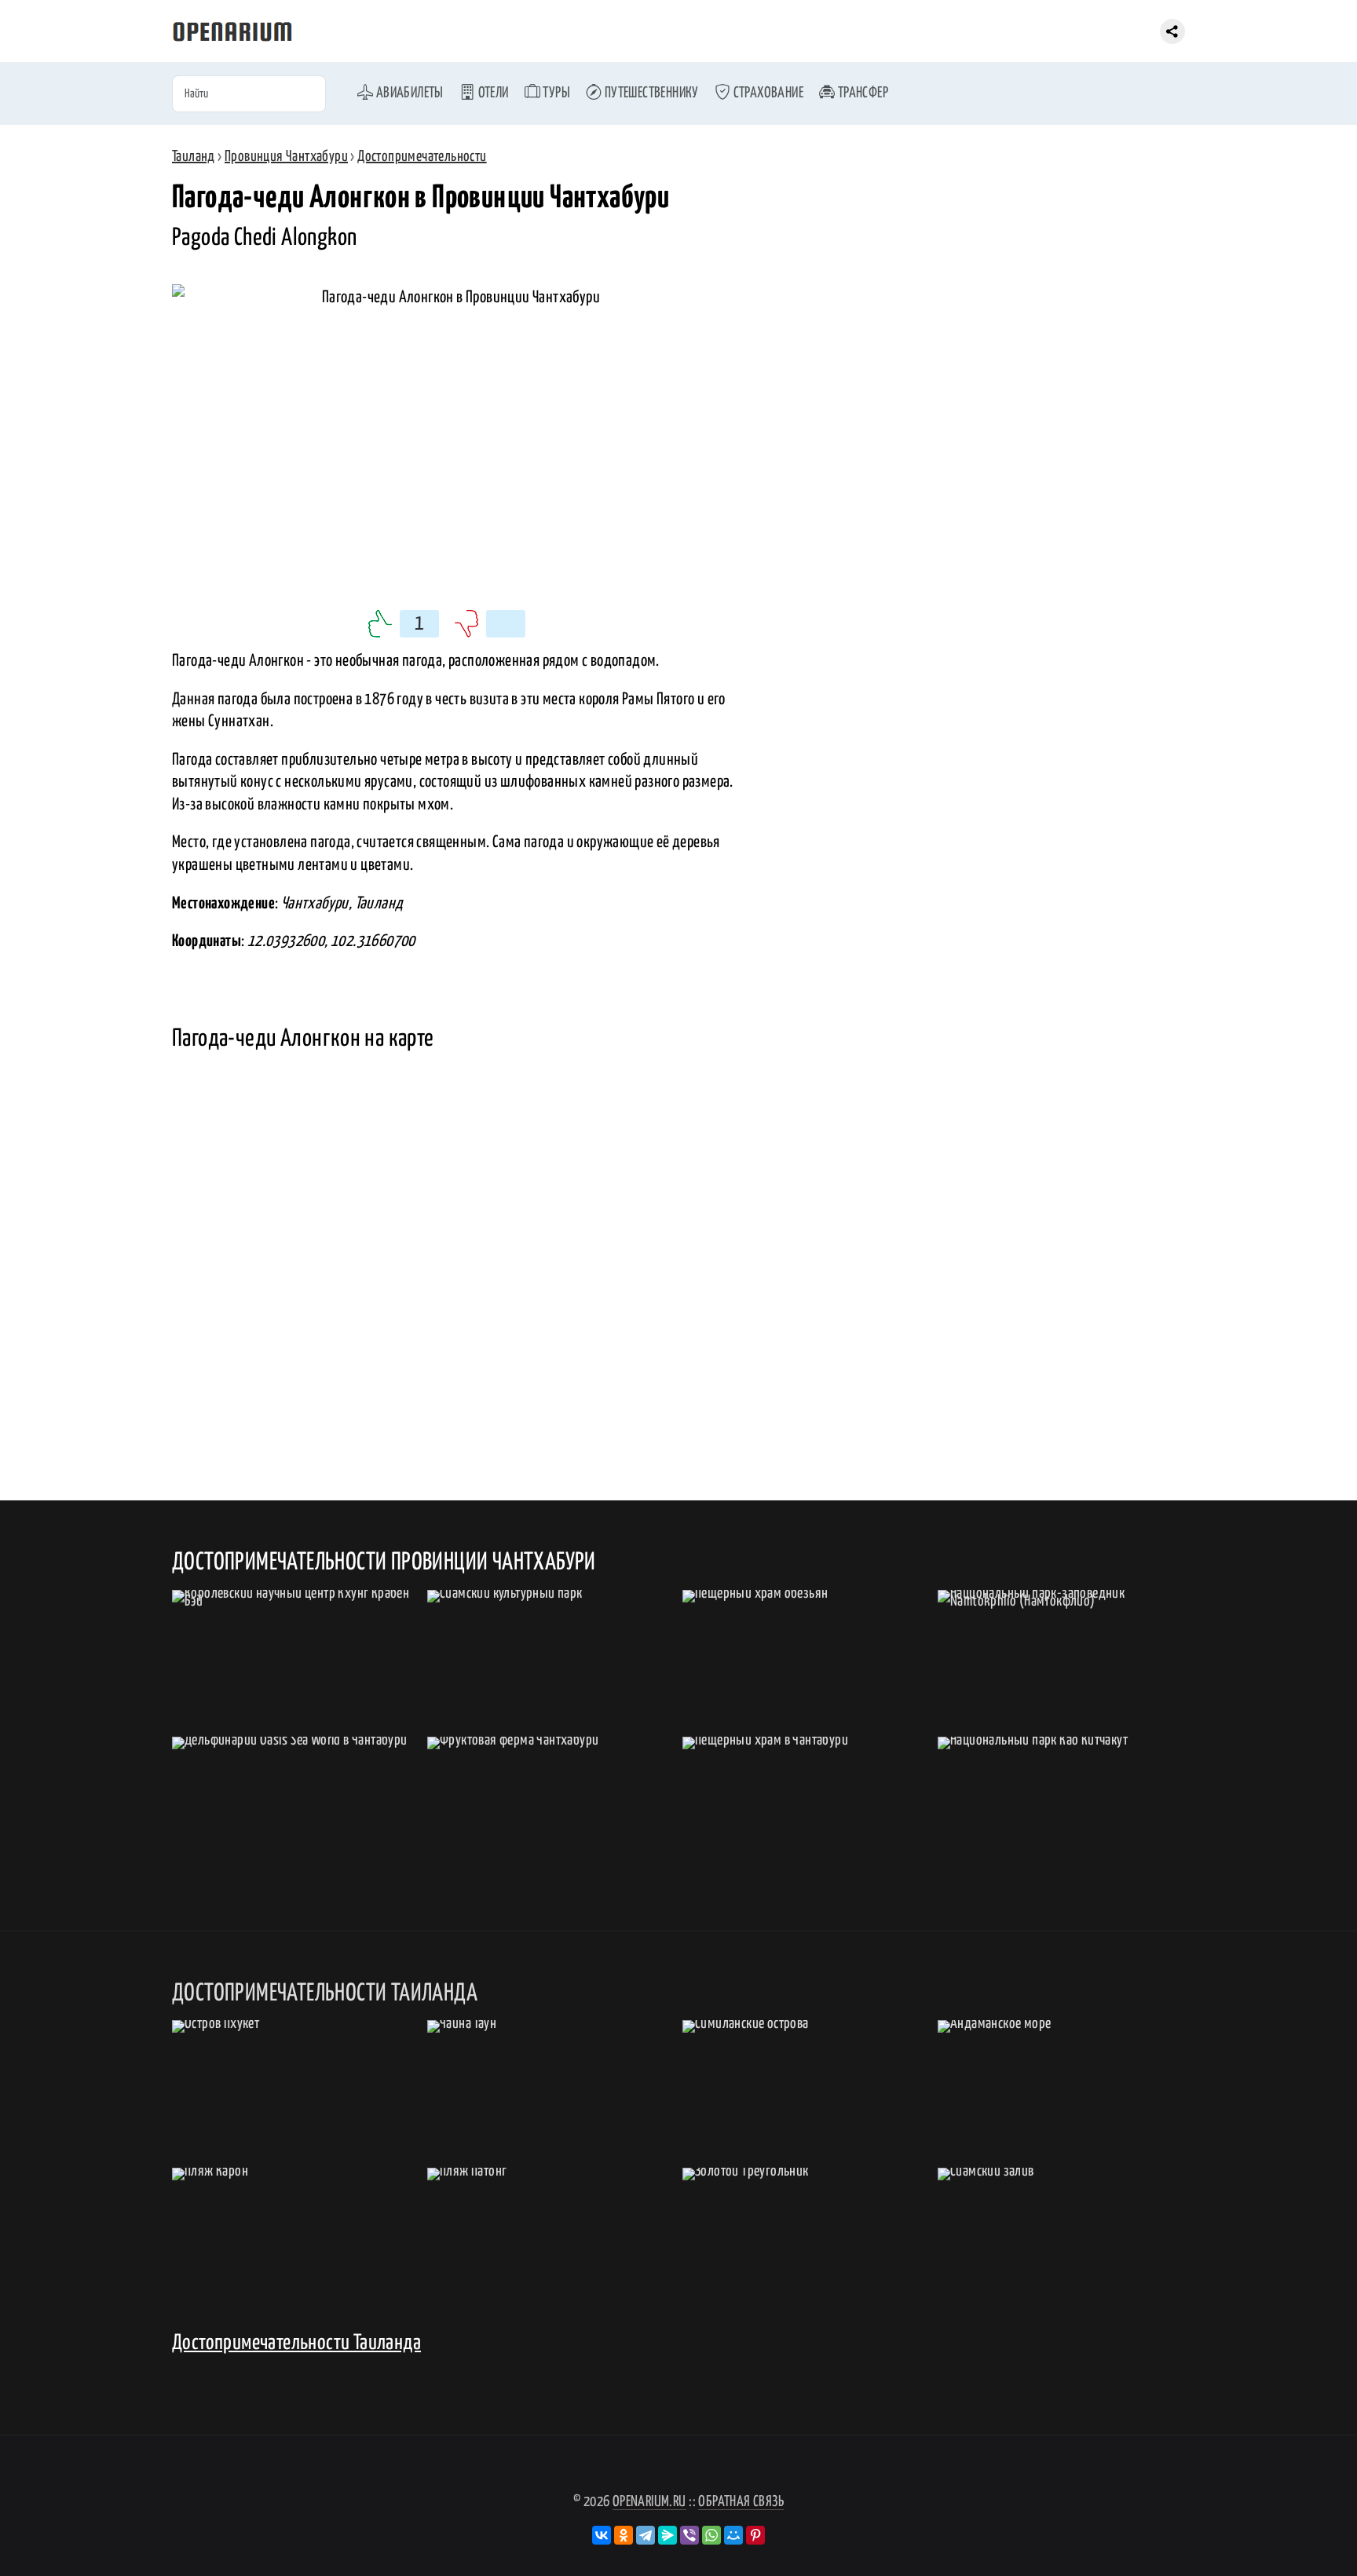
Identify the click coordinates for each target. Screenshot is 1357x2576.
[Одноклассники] (624, 2535)
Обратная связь (741, 2502)
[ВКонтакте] (602, 2535)
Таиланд (194, 157)
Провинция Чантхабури (286, 157)
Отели (492, 93)
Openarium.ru (649, 2502)
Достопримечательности (422, 157)
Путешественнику (650, 93)
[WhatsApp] (711, 2535)
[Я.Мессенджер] (668, 2535)
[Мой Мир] (733, 2535)
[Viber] (689, 2535)
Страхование (767, 93)
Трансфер (861, 93)
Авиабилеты (408, 93)
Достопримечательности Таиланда (296, 2343)
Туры (555, 93)
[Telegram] (646, 2535)
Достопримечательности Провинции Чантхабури (384, 1562)
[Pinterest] (755, 2535)
